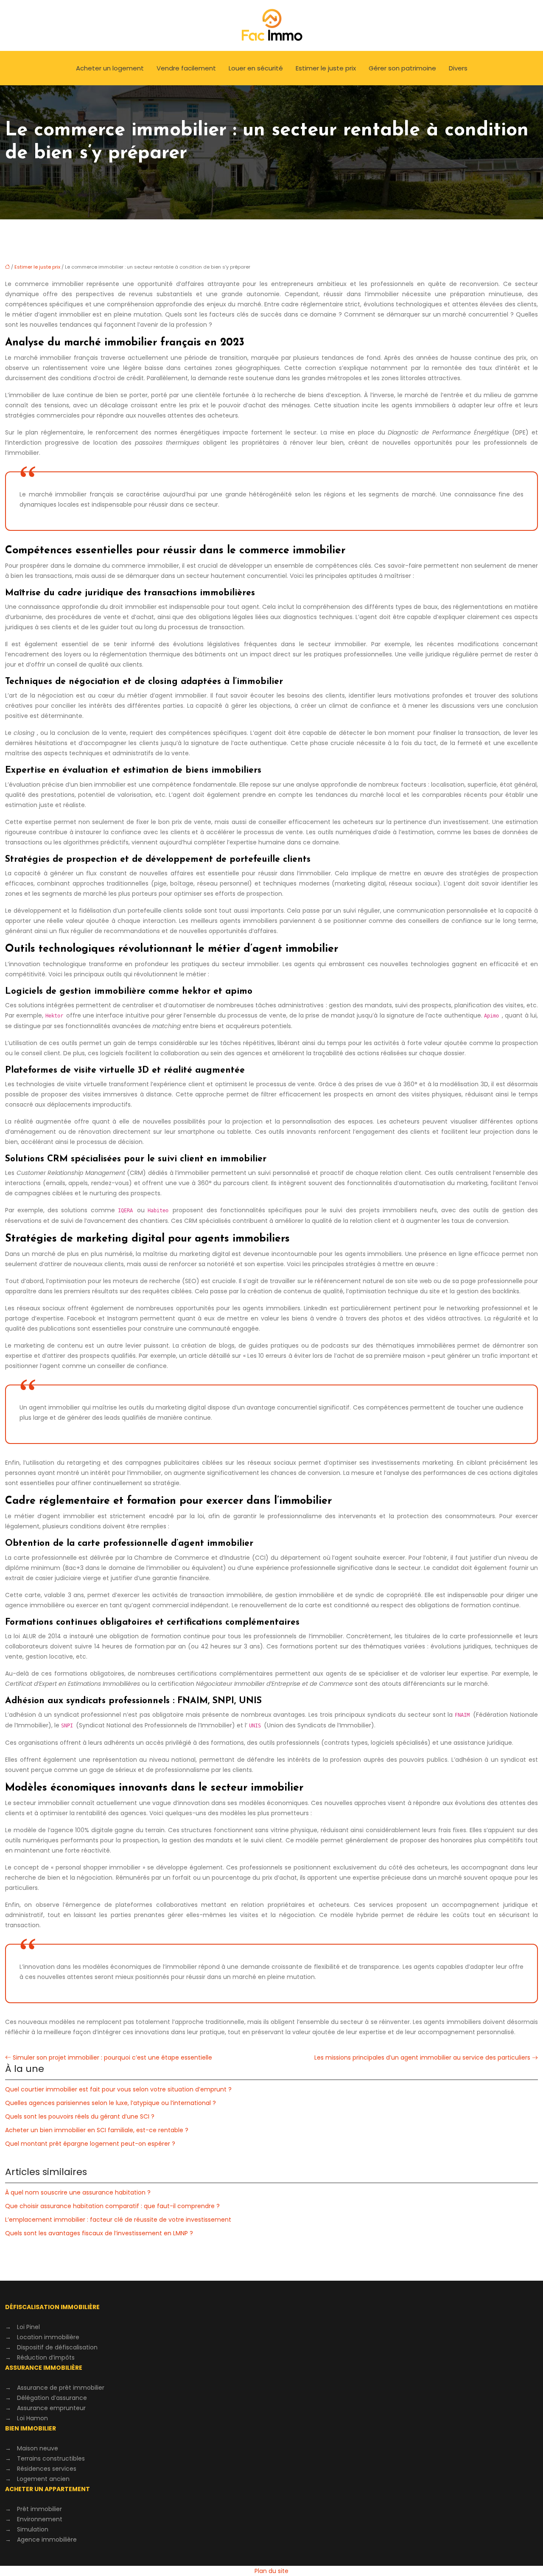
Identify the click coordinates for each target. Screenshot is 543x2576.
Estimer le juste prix (326, 68)
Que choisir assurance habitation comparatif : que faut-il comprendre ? (112, 2206)
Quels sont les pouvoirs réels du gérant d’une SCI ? (80, 2116)
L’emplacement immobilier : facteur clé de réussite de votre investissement (118, 2220)
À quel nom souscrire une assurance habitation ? (78, 2192)
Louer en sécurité (256, 68)
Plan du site (271, 2571)
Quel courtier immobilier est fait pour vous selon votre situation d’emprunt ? (118, 2089)
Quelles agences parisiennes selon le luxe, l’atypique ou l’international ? (111, 2103)
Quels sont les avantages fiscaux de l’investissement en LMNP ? (99, 2233)
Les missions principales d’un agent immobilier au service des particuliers (422, 2057)
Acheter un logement (110, 68)
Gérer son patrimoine (402, 68)
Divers (458, 68)
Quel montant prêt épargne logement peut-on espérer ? (90, 2144)
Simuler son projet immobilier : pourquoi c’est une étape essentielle (112, 2057)
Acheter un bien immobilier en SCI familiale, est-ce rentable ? (97, 2130)
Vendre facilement (186, 68)
